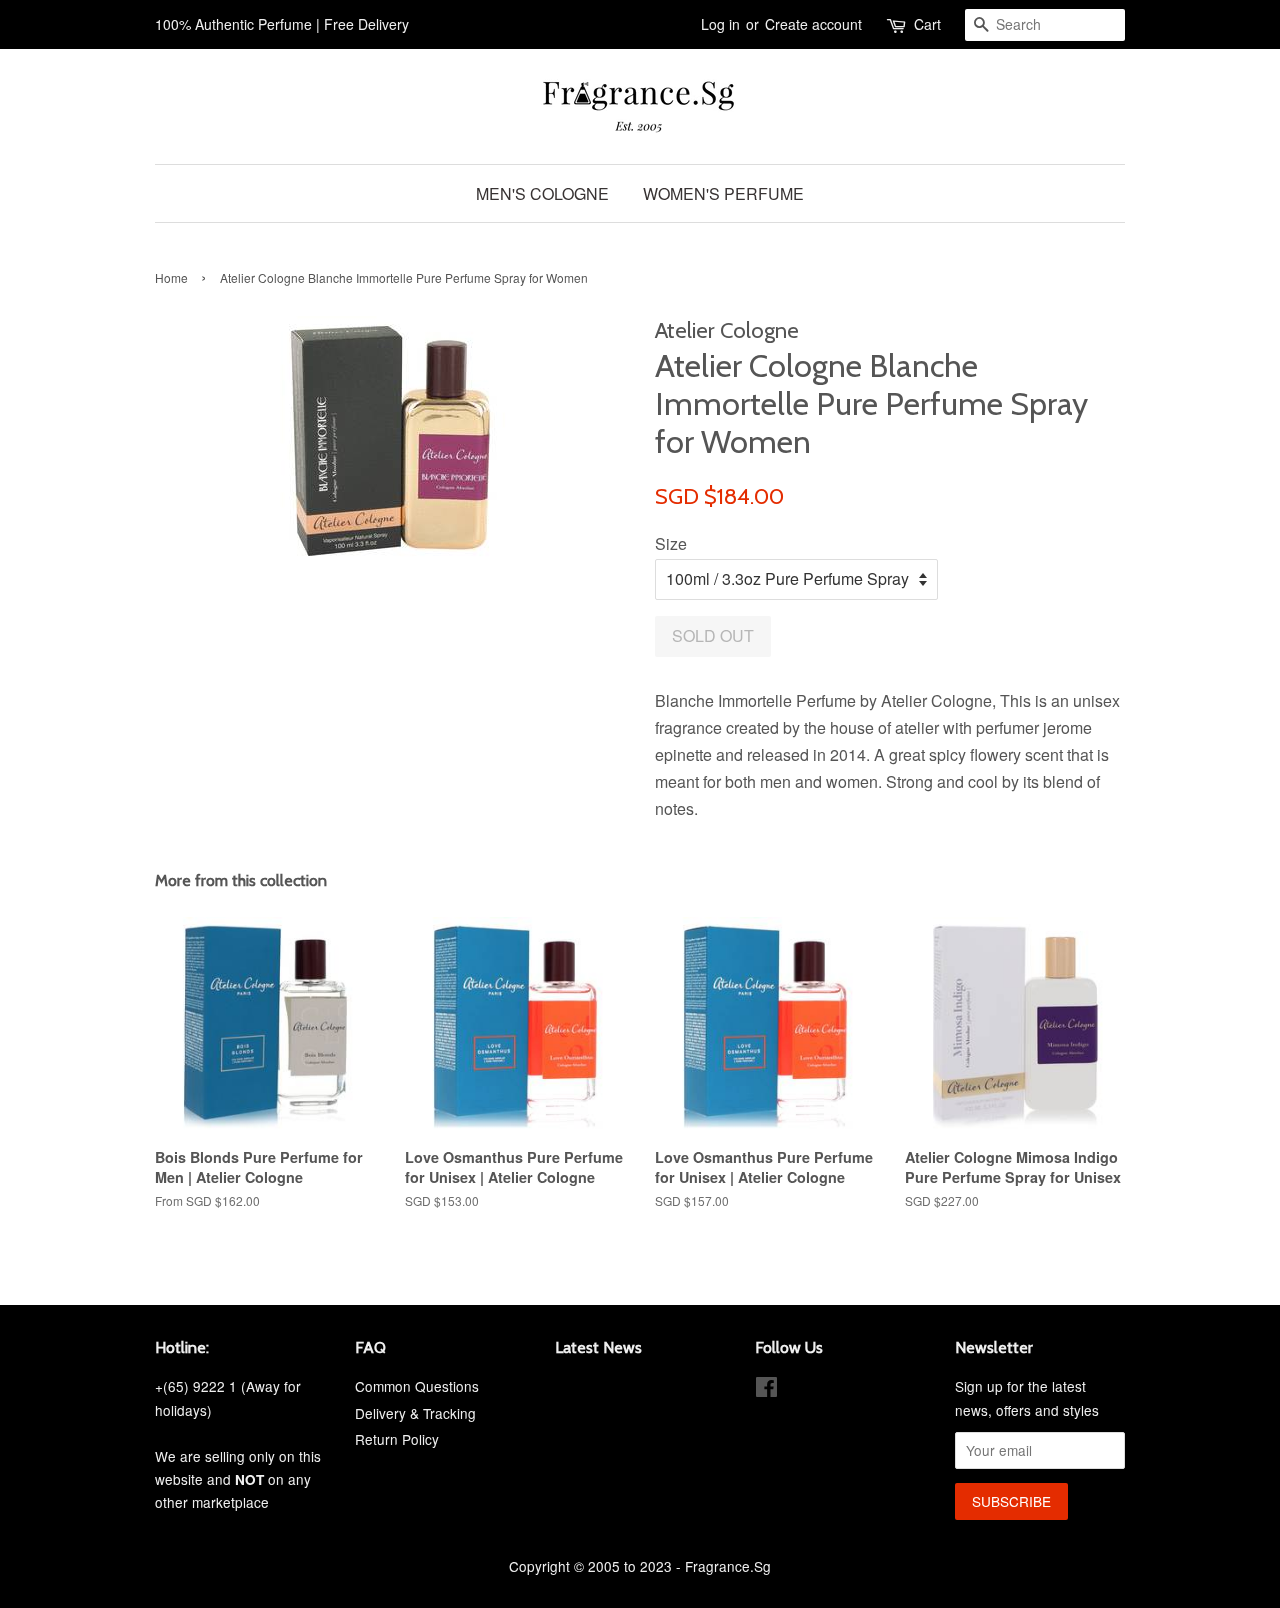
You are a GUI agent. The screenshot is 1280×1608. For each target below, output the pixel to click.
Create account (813, 24)
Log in (720, 24)
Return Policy (397, 1439)
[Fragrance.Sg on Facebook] (766, 1390)
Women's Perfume (723, 193)
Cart (927, 24)
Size (671, 543)
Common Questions (417, 1386)
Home (171, 277)
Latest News (598, 1347)
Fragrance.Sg (728, 1566)
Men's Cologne (542, 193)
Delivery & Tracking (415, 1413)
